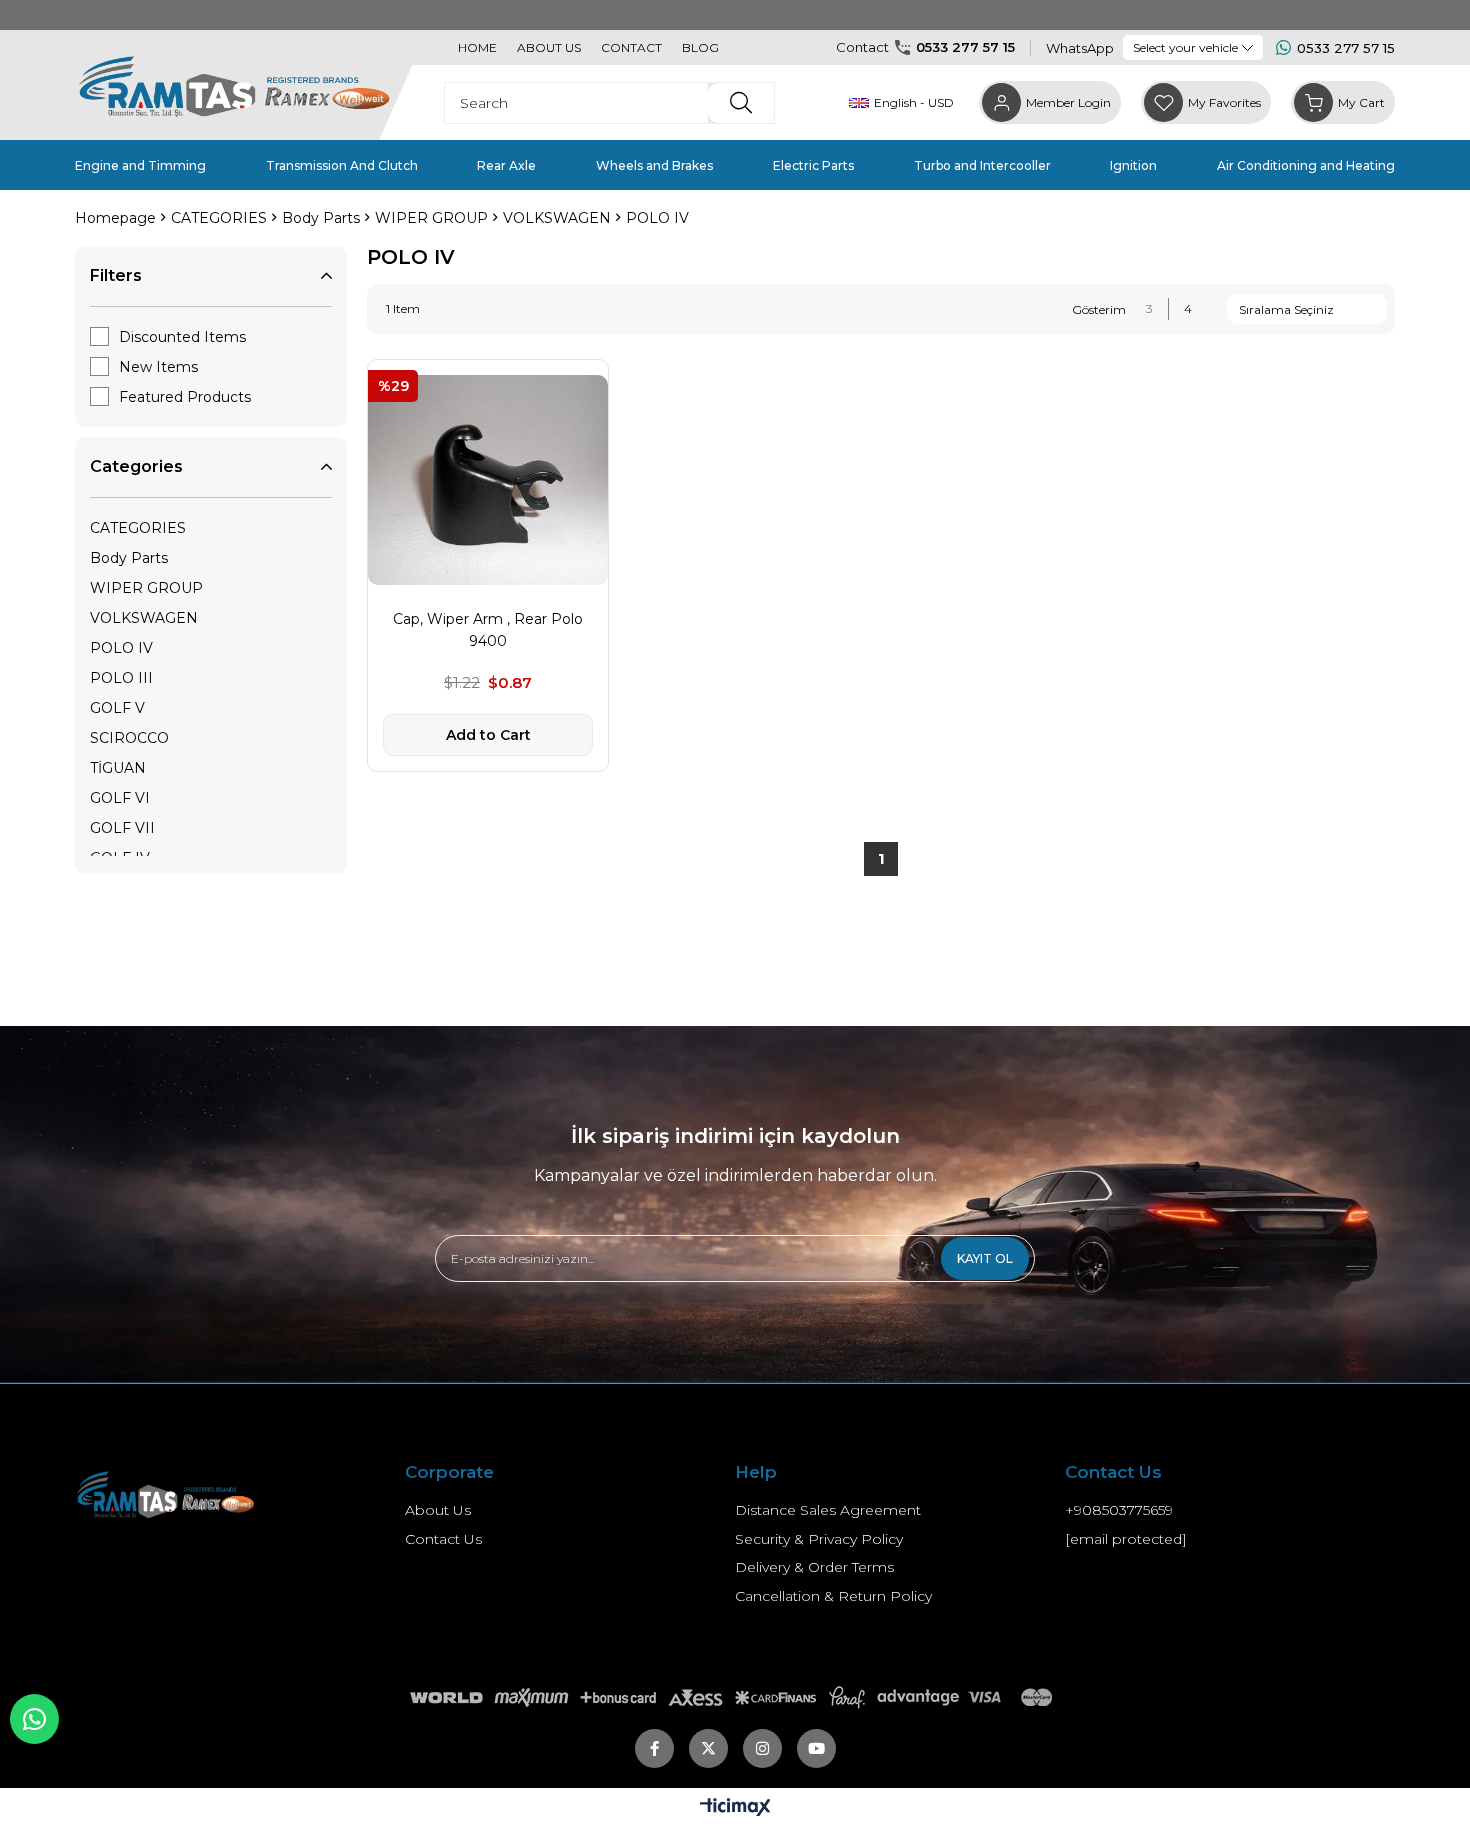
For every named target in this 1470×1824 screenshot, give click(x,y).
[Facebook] (654, 1748)
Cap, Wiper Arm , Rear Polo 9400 (488, 630)
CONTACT (631, 47)
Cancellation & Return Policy (833, 1596)
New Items (158, 367)
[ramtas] (197, 1493)
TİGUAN (118, 768)
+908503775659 (1119, 1510)
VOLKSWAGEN (144, 618)
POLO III (121, 678)
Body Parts (129, 558)
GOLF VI (120, 798)
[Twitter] (708, 1748)
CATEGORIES (138, 528)
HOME (477, 47)
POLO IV (121, 648)
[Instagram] (762, 1748)
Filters (116, 275)
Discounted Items (182, 337)
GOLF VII (122, 828)
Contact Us (443, 1539)
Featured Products (185, 397)
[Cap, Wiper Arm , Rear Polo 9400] (488, 480)
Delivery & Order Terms (814, 1567)
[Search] (741, 103)
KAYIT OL (985, 1258)
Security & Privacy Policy (819, 1539)
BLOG (700, 47)
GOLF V (117, 708)
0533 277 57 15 (965, 47)
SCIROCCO (129, 738)
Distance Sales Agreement (828, 1510)
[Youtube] (816, 1748)
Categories (136, 466)
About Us (438, 1510)
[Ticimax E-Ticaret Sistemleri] (735, 1808)
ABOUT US (549, 47)
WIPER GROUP (146, 588)
